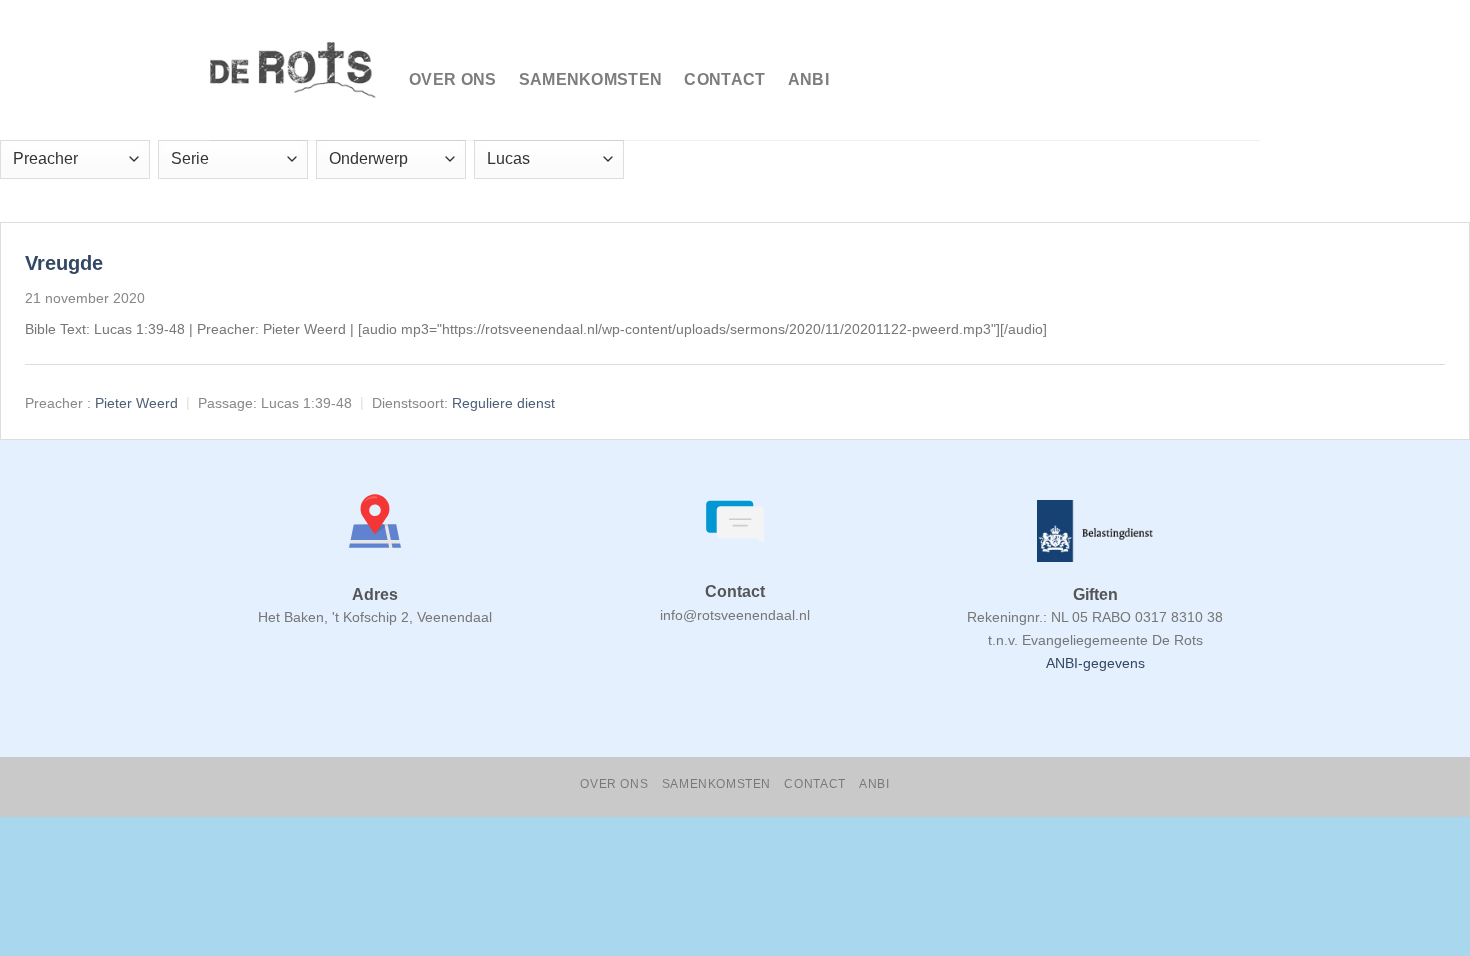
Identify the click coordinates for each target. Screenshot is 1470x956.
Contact (724, 79)
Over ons (453, 79)
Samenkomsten (591, 79)
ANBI (808, 79)
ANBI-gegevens (1095, 663)
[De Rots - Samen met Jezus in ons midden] (294, 70)
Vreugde (64, 263)
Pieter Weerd (136, 403)
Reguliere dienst (503, 403)
